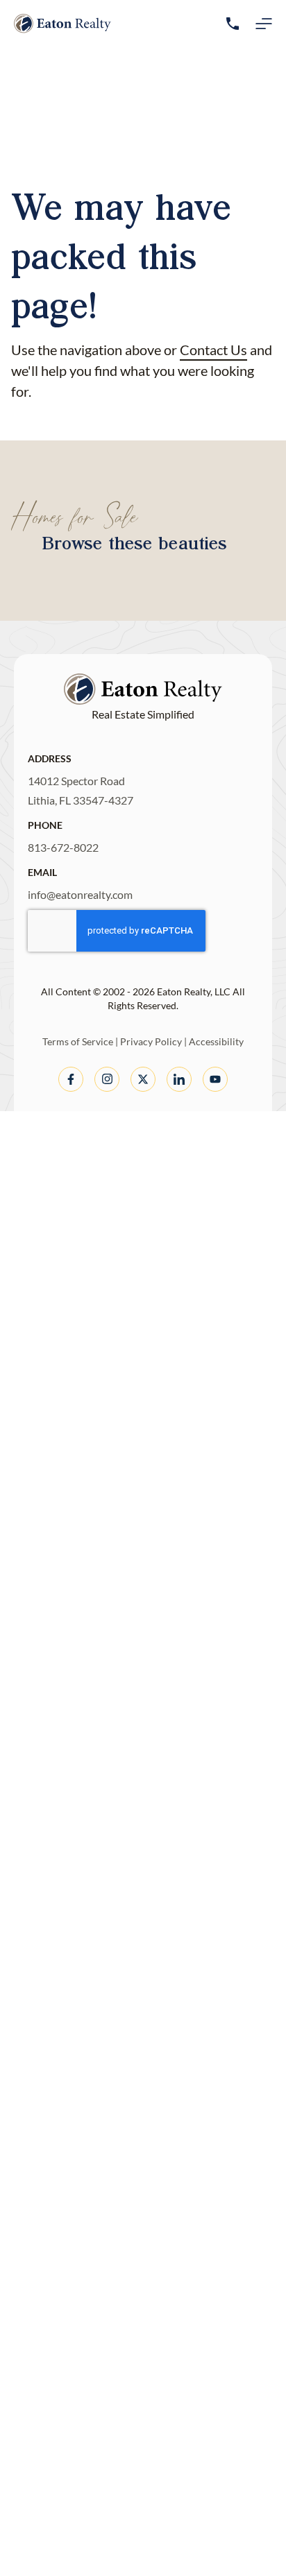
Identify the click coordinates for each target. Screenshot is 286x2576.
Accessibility (216, 1041)
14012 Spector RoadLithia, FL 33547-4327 (81, 790)
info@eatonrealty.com (80, 894)
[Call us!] (233, 24)
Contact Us (213, 350)
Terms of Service (78, 1041)
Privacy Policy (151, 1041)
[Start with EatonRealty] (62, 24)
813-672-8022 (63, 847)
